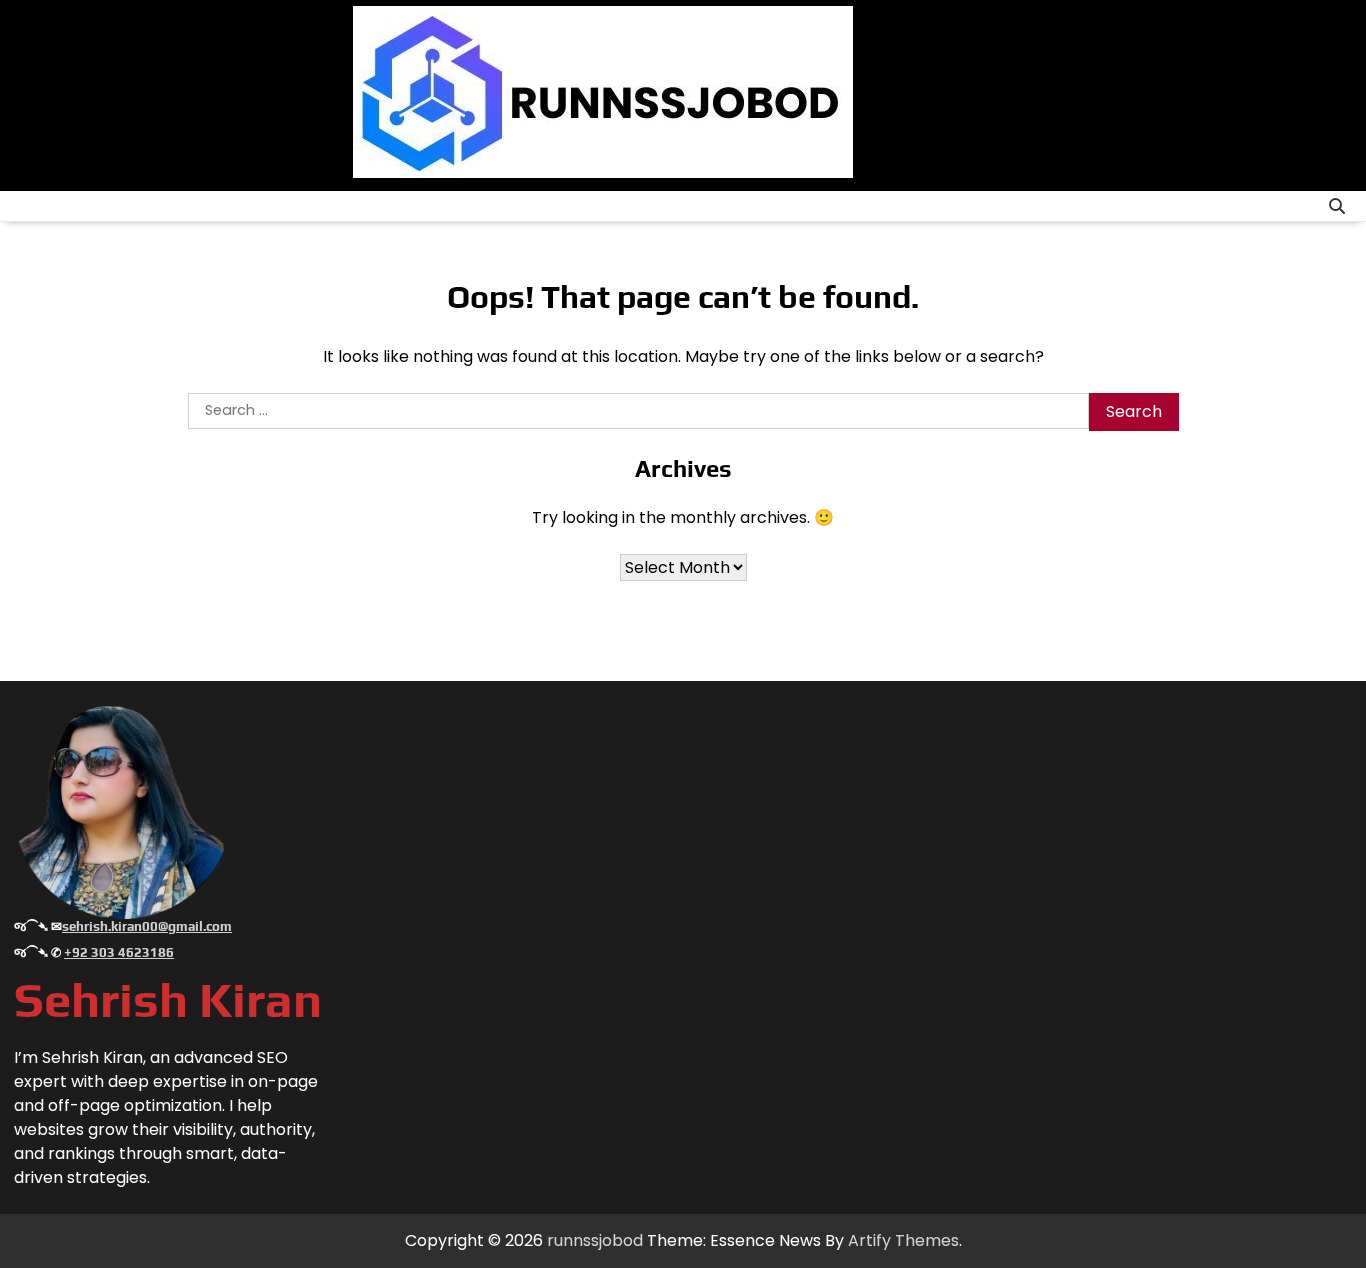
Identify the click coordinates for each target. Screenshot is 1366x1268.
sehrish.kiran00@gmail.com (147, 926)
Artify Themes (903, 1240)
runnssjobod (595, 1240)
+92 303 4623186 (119, 952)
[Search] (1337, 206)
